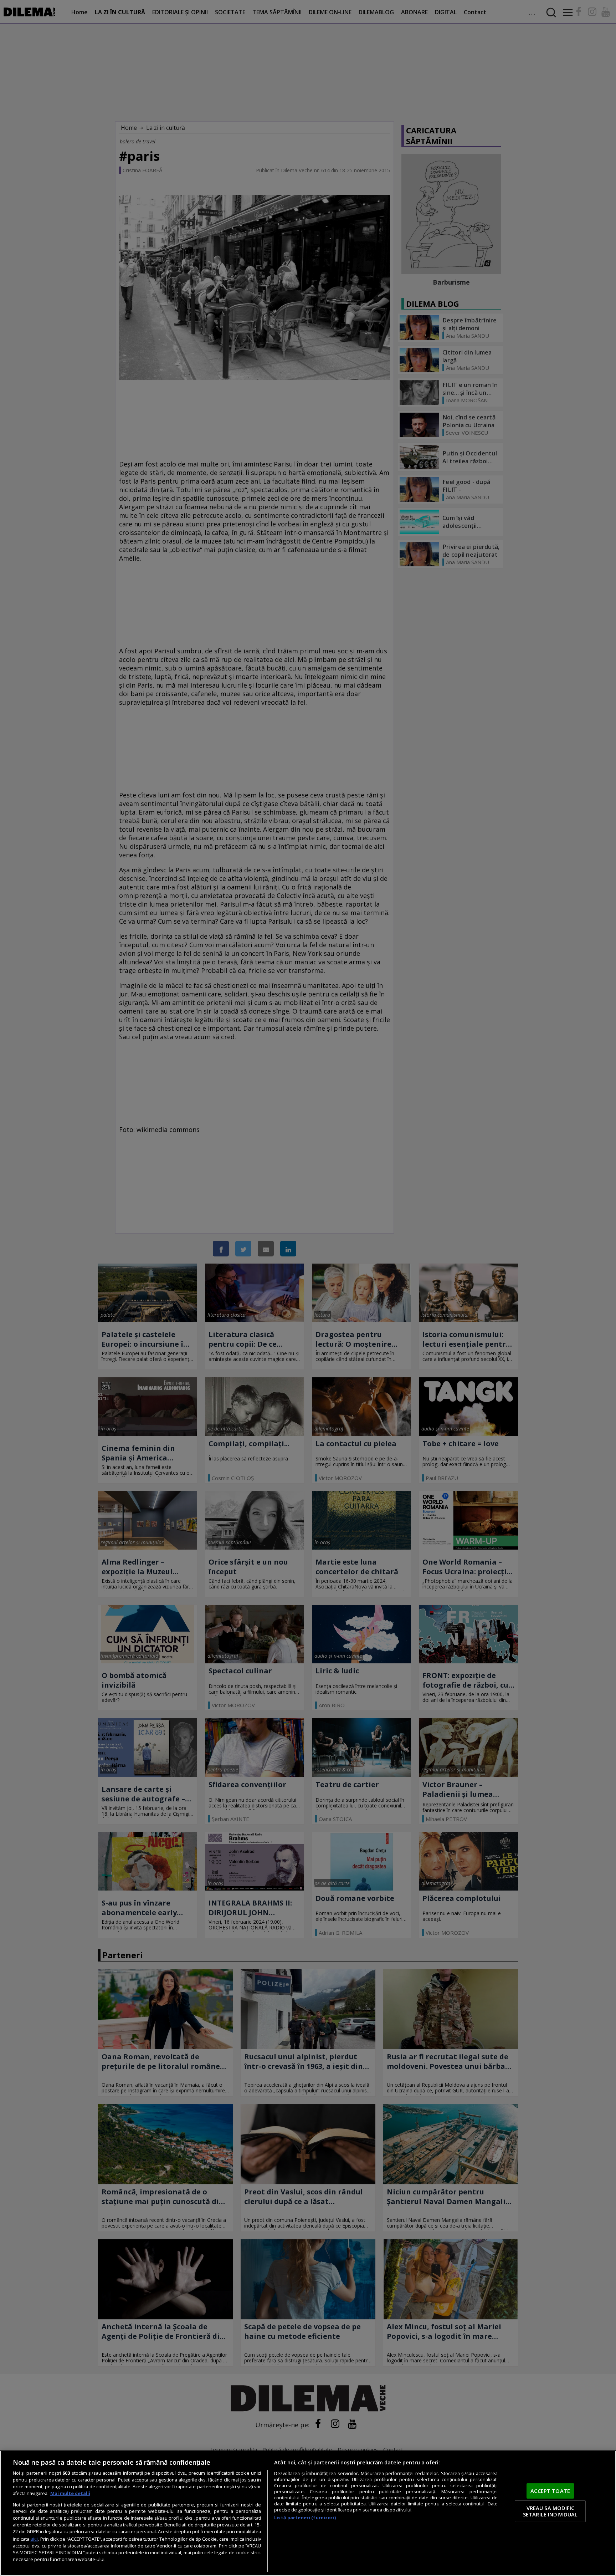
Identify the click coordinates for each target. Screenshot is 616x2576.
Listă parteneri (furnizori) (305, 2518)
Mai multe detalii (70, 2493)
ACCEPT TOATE (550, 2491)
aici (34, 2539)
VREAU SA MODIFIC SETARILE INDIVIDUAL (550, 2511)
